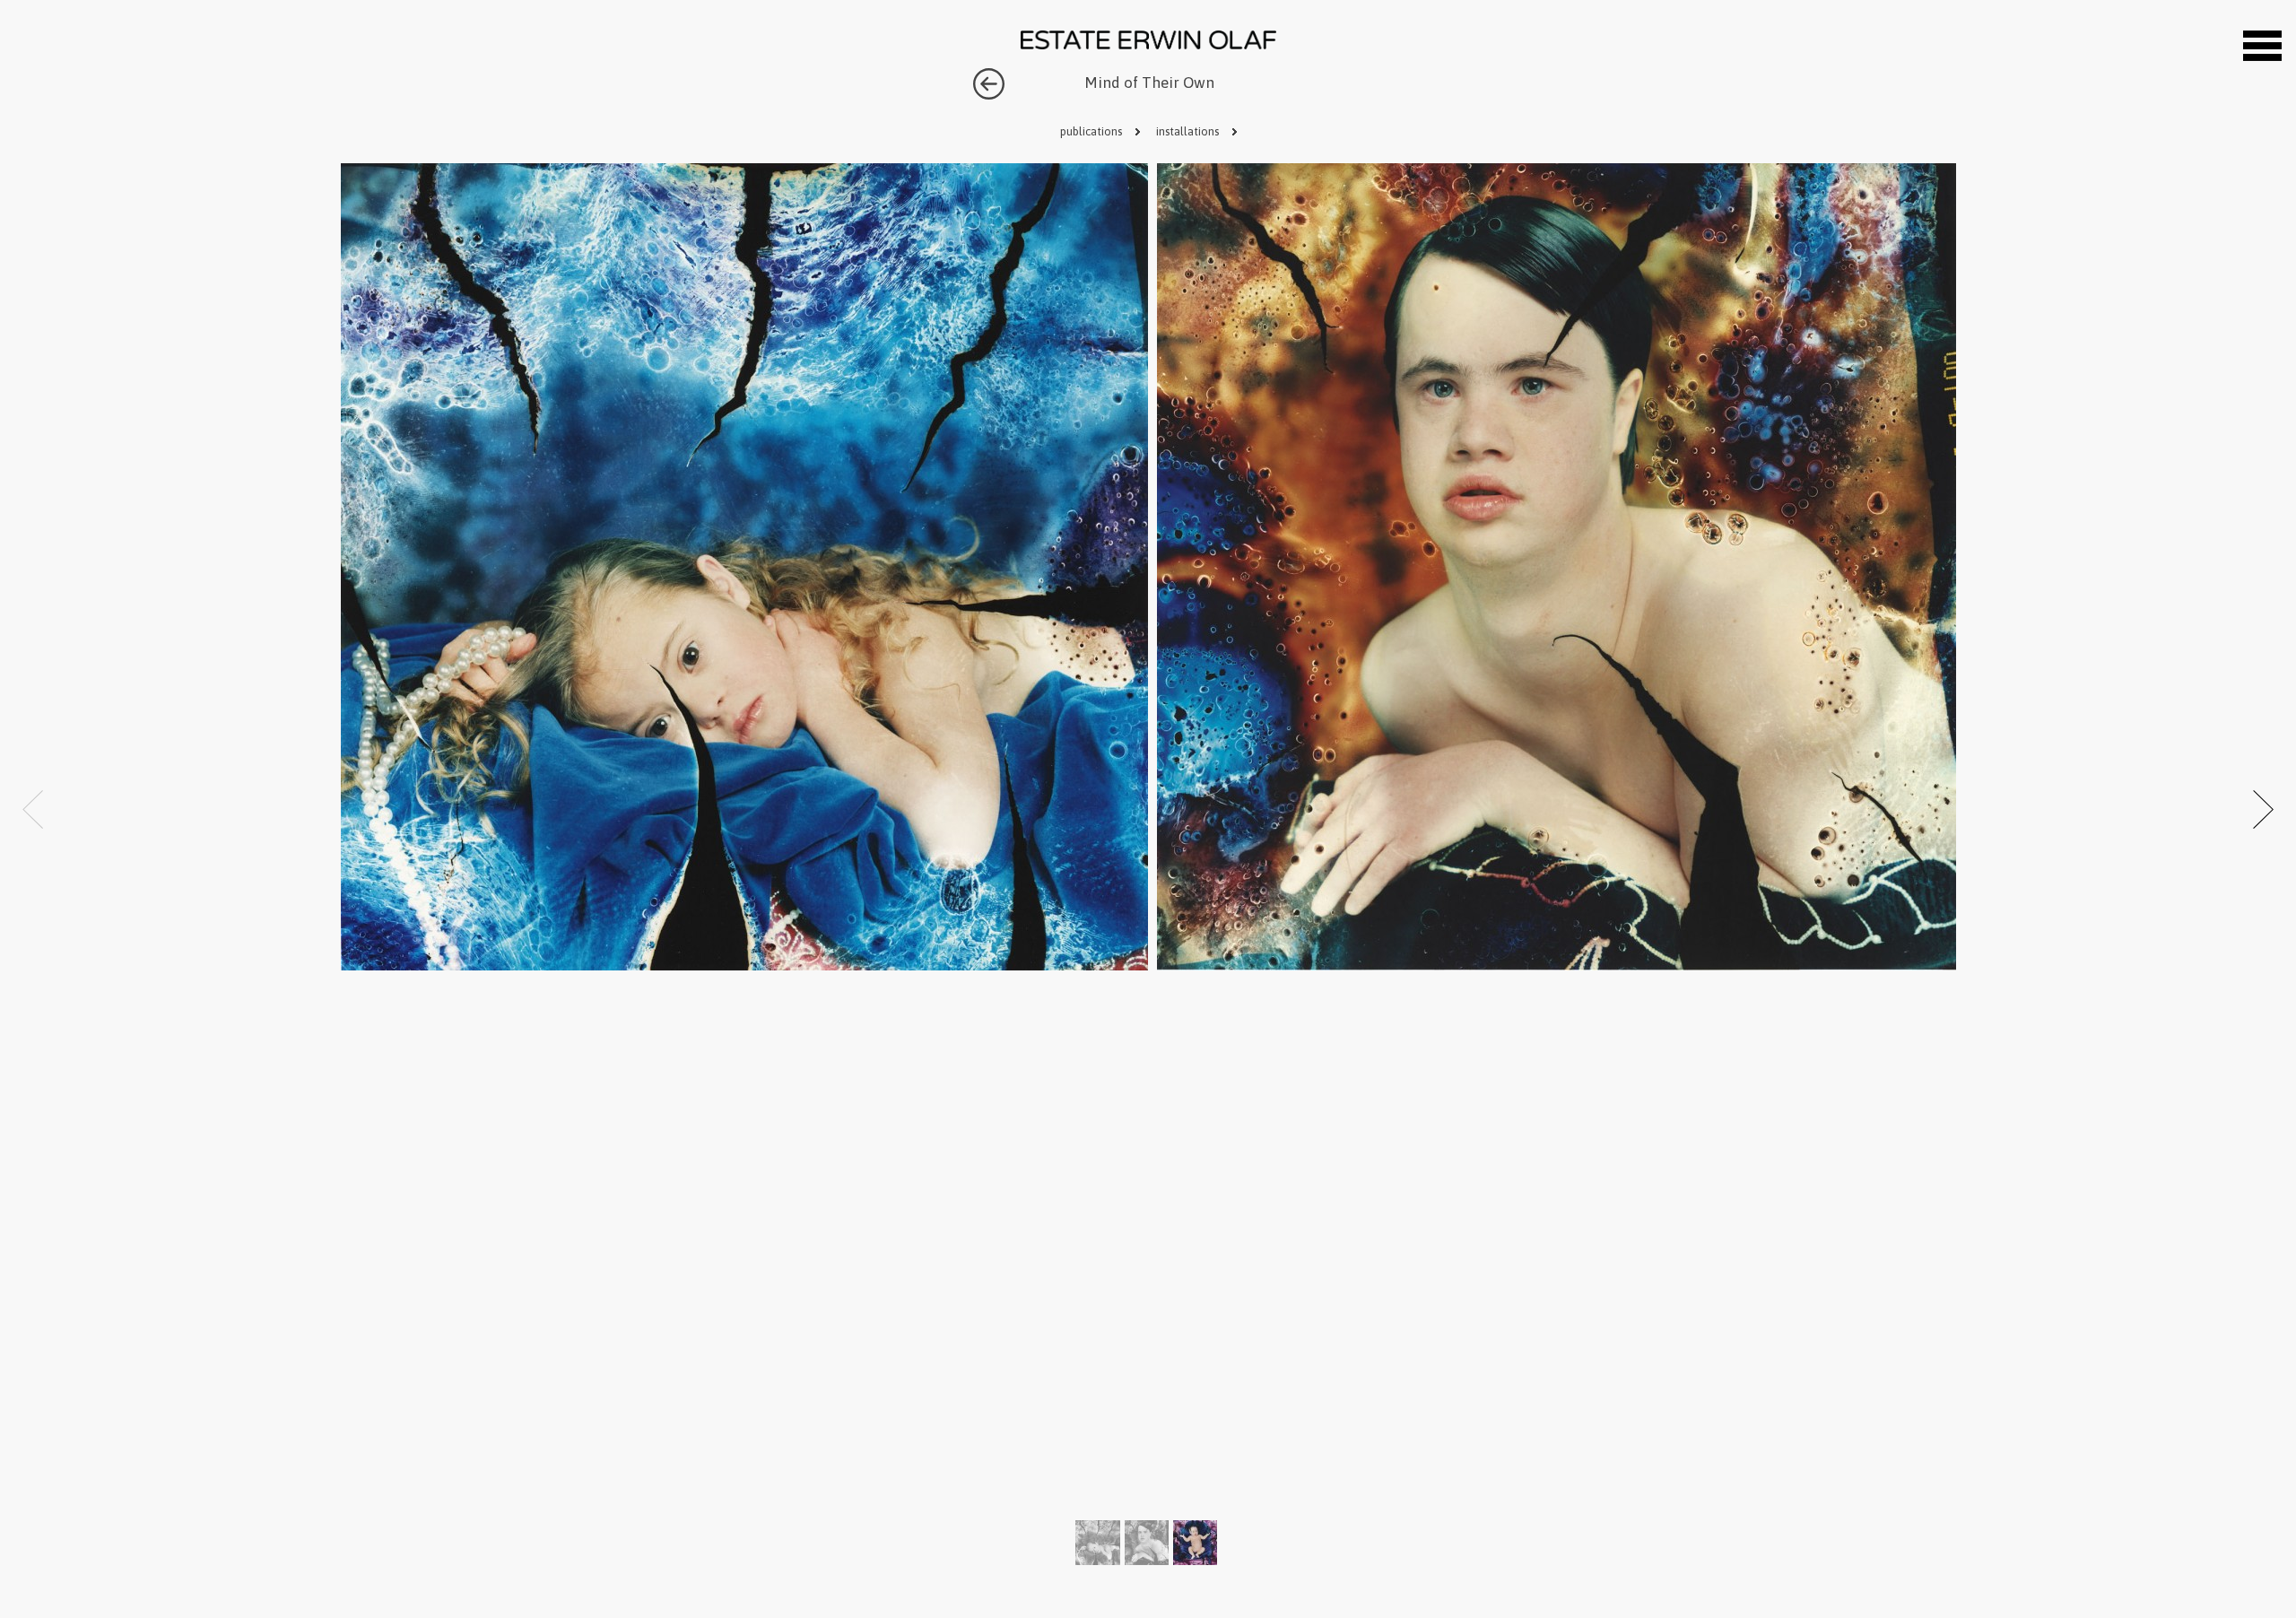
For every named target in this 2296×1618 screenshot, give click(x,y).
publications (1092, 131)
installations (1189, 131)
